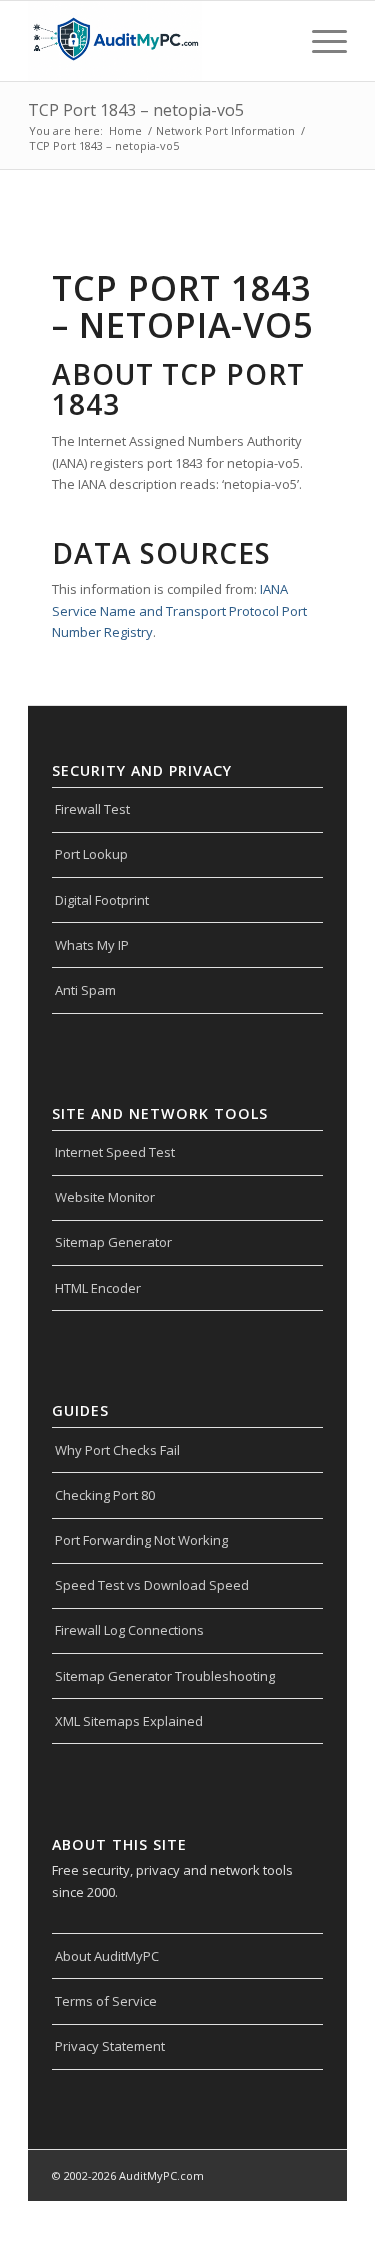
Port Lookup (91, 854)
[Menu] (319, 41)
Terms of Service (106, 2001)
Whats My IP (92, 945)
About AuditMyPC (107, 1956)
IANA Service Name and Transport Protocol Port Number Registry (179, 610)
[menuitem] (319, 41)
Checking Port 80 (105, 1495)
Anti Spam (85, 990)
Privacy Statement (110, 2046)
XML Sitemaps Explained (129, 1721)
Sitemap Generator (113, 1242)
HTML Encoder (98, 1288)
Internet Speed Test (115, 1152)
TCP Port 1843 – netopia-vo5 (136, 110)
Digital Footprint (102, 900)
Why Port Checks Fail (117, 1450)
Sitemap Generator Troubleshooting (165, 1676)
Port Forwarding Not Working (141, 1540)
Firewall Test (92, 809)
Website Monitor (105, 1197)
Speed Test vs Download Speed (152, 1585)
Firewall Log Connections (129, 1630)
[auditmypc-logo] (155, 41)
